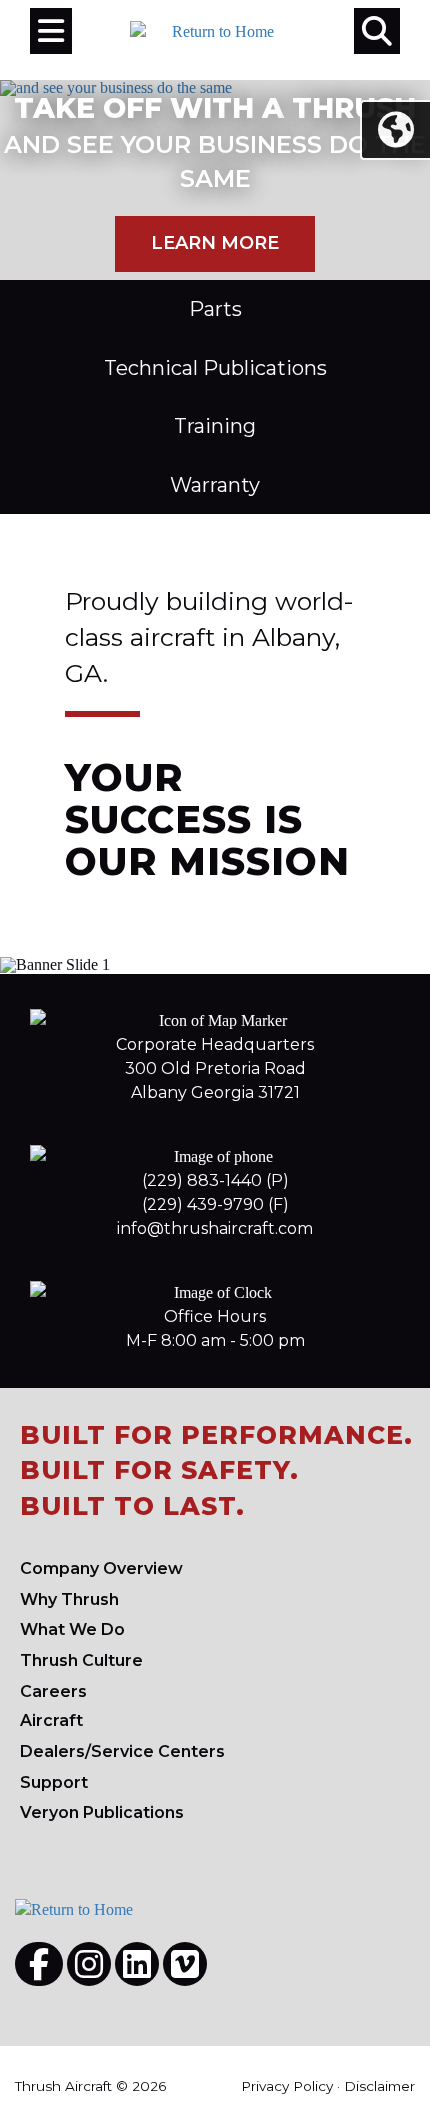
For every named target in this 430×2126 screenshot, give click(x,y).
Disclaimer (379, 2086)
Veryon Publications (102, 1812)
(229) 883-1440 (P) (215, 1180)
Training (215, 426)
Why (69, 1599)
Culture (81, 1660)
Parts (215, 309)
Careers (53, 1691)
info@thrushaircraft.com (215, 1228)
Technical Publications (215, 368)
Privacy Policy (287, 2086)
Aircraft (51, 1720)
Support (54, 1782)
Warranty (215, 485)
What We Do (72, 1629)
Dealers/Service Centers (122, 1751)
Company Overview (101, 1568)
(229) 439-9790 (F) (215, 1204)
